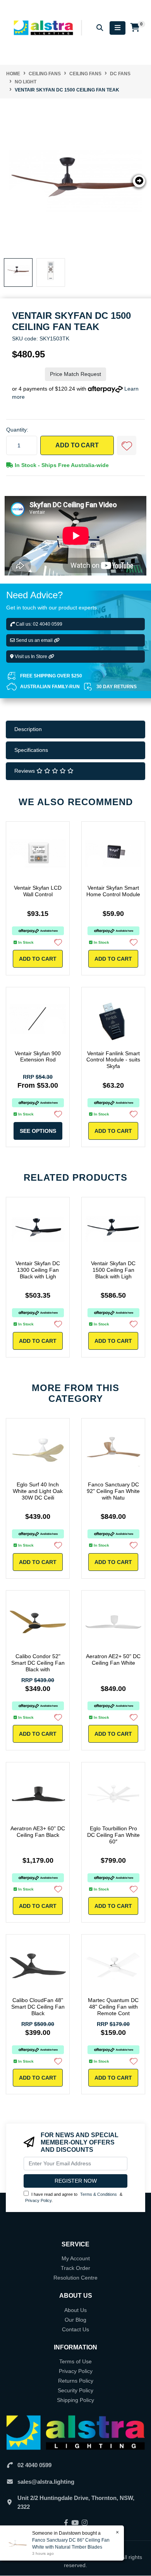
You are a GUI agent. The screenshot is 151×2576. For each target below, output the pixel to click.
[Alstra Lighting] (44, 27)
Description (28, 729)
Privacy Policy (38, 2200)
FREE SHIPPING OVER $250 (51, 676)
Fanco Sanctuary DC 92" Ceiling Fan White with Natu (113, 1491)
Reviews (25, 771)
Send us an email (34, 640)
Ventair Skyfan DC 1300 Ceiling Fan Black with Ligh (38, 1270)
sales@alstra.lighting (46, 2482)
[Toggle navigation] (118, 28)
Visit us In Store (31, 657)
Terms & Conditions (99, 2194)
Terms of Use (75, 2361)
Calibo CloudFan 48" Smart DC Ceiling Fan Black (38, 2007)
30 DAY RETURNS (117, 687)
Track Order (75, 2268)
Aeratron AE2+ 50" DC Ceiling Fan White (113, 1660)
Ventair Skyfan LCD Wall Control (38, 891)
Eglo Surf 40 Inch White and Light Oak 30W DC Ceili (38, 1491)
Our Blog (75, 2320)
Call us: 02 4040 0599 (39, 624)
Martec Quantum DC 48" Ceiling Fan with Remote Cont (113, 2007)
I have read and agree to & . (74, 2198)
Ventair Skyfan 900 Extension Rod (38, 1057)
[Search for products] (100, 28)
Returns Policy (76, 2381)
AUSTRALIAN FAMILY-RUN (50, 687)
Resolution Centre (75, 2278)
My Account (76, 2258)
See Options (38, 1131)
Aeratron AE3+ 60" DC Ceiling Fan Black (38, 1832)
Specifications (31, 750)
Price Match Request (75, 374)
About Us (75, 2310)
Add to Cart (77, 445)
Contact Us (75, 2329)
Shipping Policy (75, 2400)
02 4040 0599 (34, 2465)
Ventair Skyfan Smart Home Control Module (113, 891)
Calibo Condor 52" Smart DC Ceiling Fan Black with (38, 1663)
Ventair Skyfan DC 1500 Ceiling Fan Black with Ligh (113, 1270)
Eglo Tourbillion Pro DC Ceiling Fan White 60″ (113, 1835)
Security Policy (75, 2390)
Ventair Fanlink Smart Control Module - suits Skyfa (113, 1060)
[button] (127, 445)
